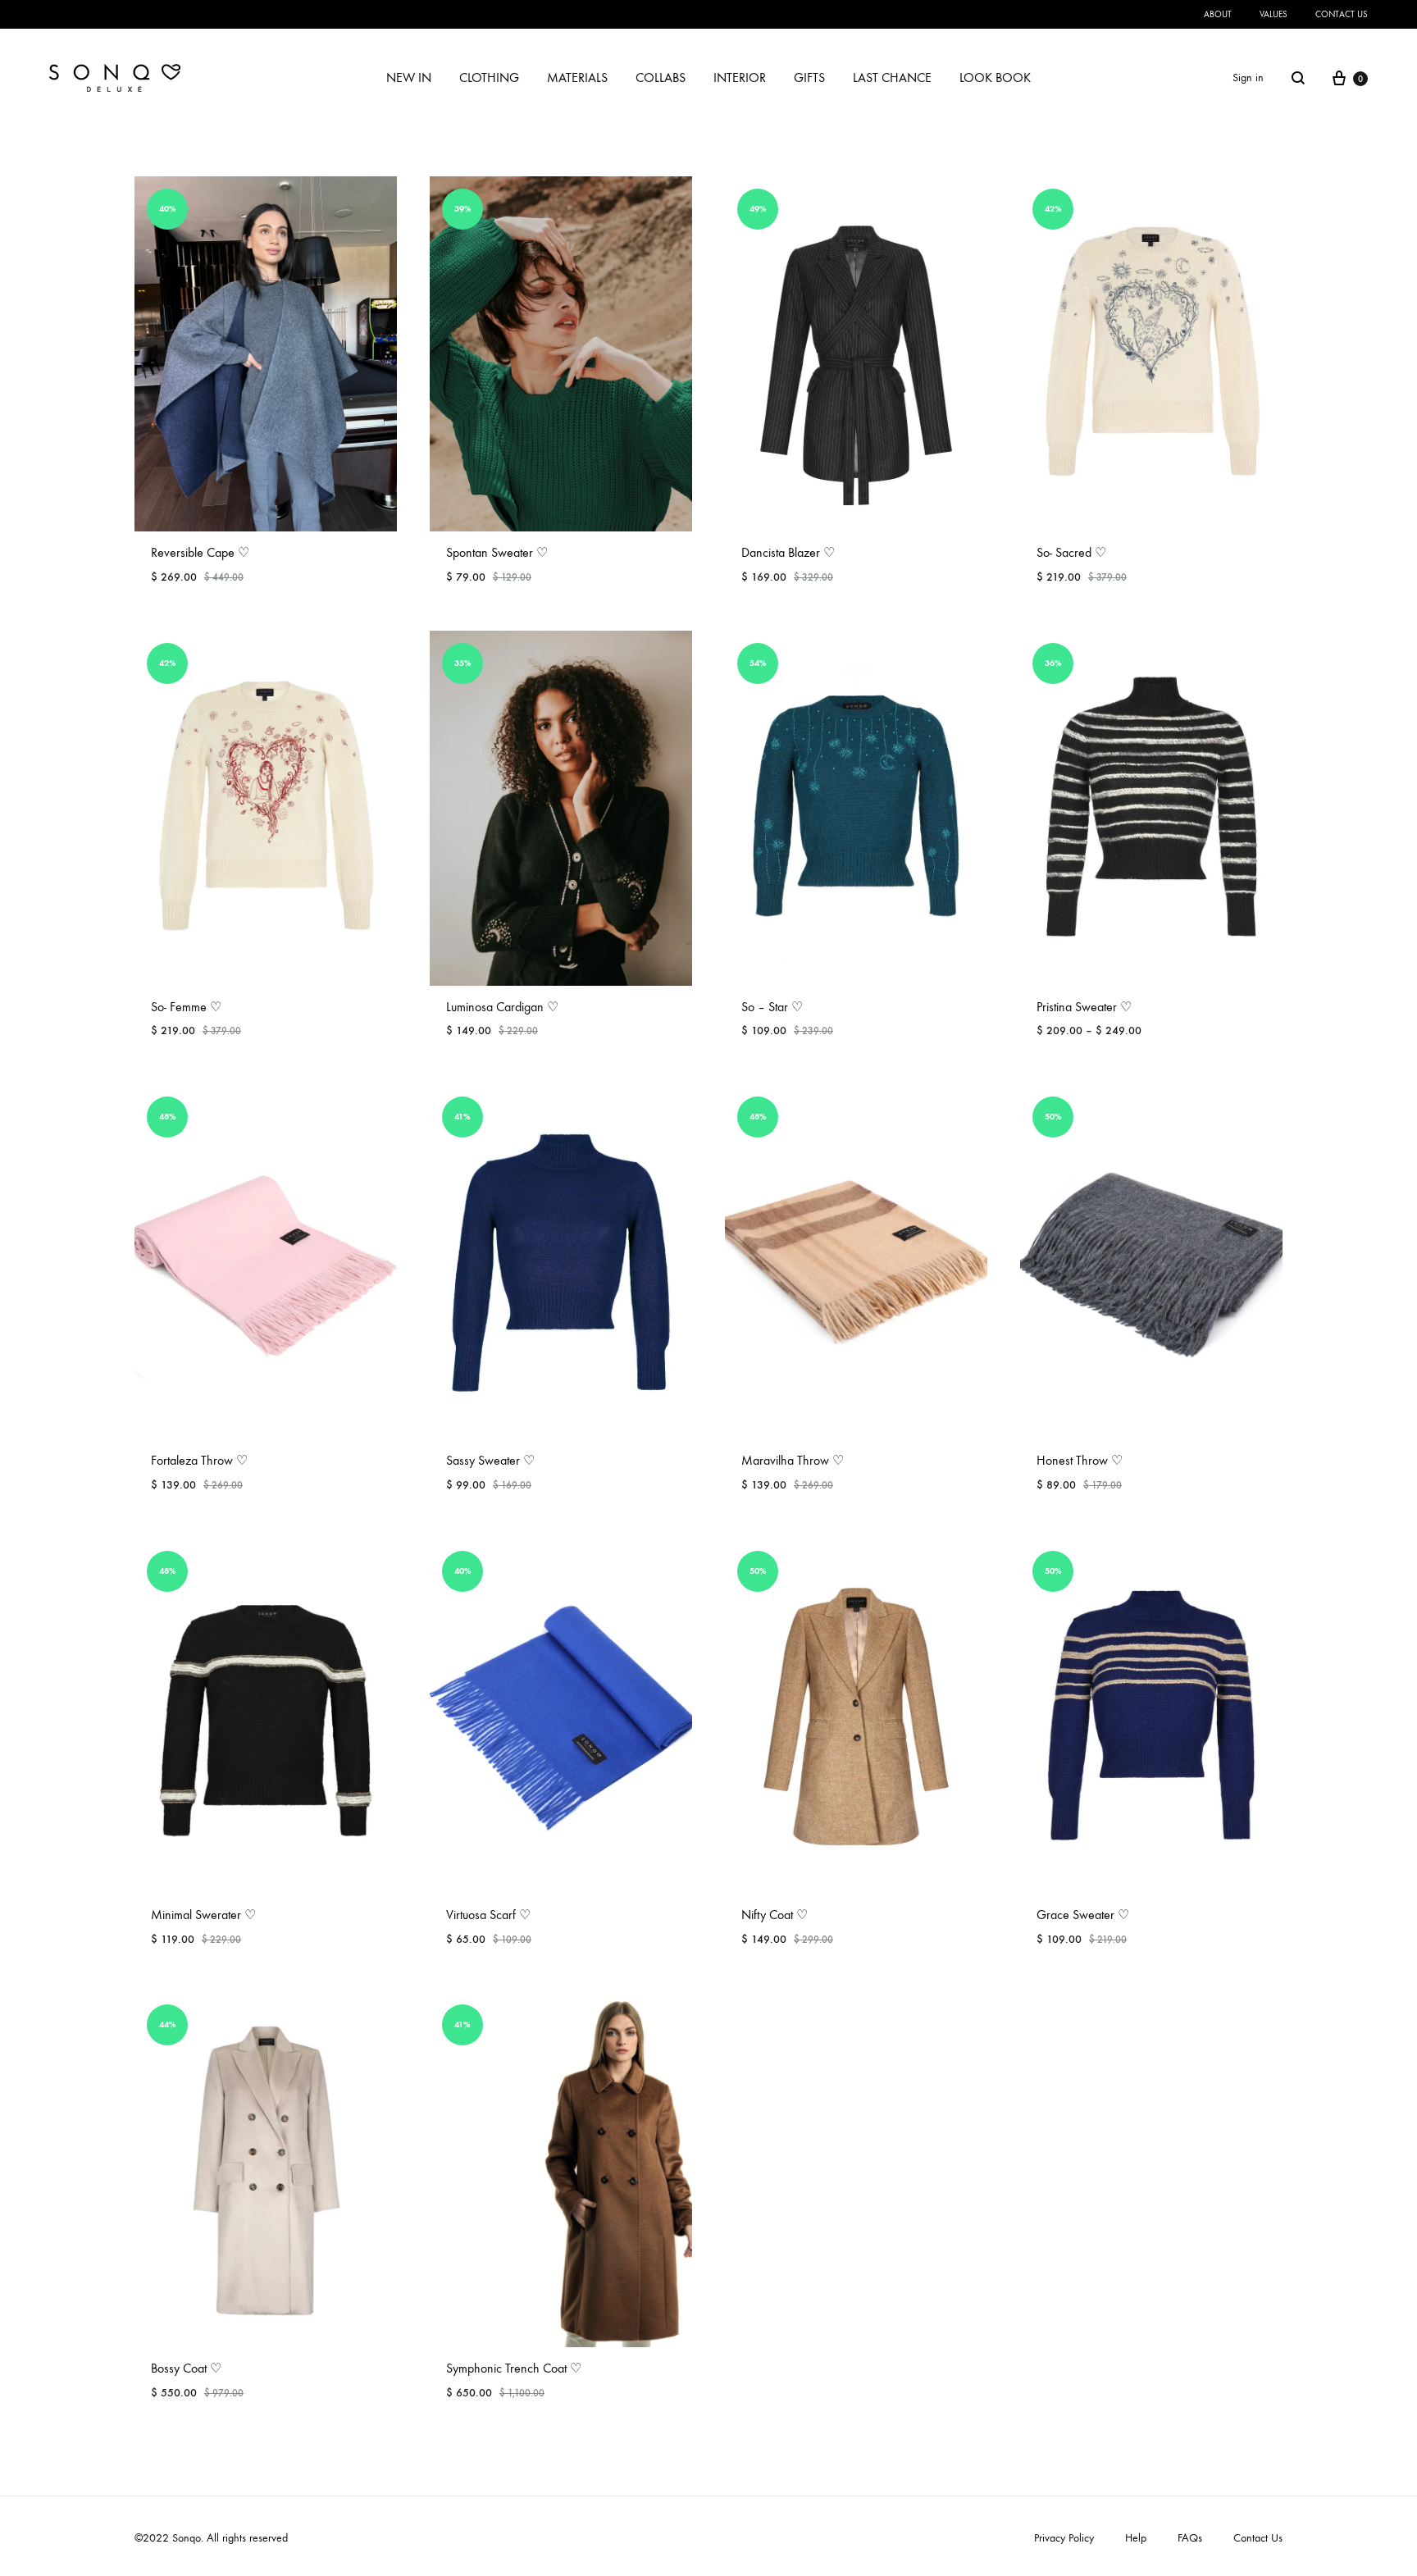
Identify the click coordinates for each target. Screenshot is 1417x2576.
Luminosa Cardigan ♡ (502, 1007)
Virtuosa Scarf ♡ (488, 1915)
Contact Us (1258, 2538)
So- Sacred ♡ (1071, 552)
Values (1273, 14)
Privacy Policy (1064, 2538)
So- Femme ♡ (186, 1007)
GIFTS (809, 78)
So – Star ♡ (772, 1007)
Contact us (1342, 14)
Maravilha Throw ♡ (793, 1460)
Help (1136, 2538)
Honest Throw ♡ (1080, 1460)
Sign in (1248, 78)
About (1218, 14)
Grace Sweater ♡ (1083, 1915)
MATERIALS (577, 78)
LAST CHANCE (892, 78)
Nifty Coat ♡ (775, 1915)
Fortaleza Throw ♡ (199, 1460)
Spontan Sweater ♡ (497, 552)
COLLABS (661, 78)
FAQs (1190, 2538)
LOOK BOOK (995, 78)
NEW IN (409, 78)
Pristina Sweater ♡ (1084, 1007)
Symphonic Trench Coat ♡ (514, 2368)
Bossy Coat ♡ (186, 2368)
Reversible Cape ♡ (200, 552)
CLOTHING (489, 78)
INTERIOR (740, 78)
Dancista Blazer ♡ (788, 552)
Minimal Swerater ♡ (203, 1915)
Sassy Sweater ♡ (490, 1460)
